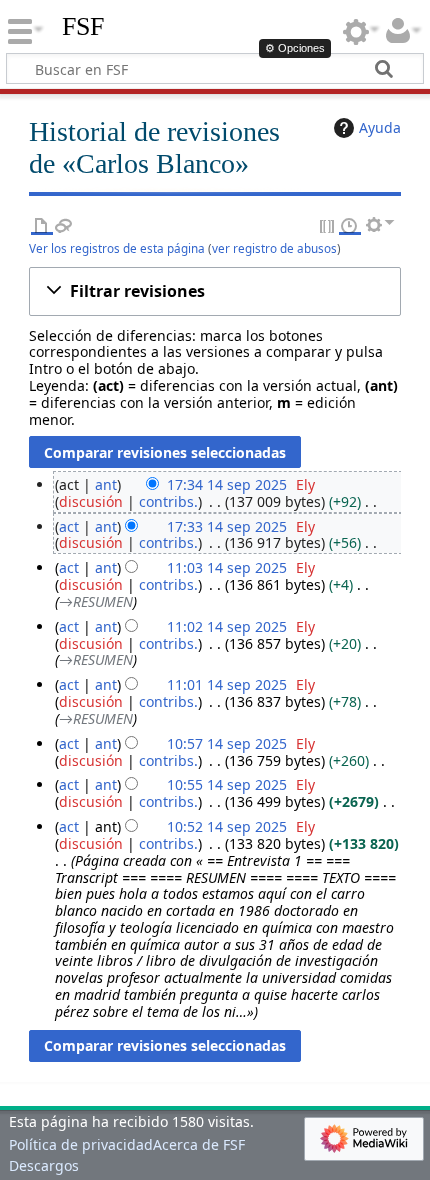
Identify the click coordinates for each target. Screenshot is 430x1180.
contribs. (168, 501)
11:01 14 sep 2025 (227, 684)
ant (106, 484)
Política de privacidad (81, 1144)
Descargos (44, 1165)
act (69, 526)
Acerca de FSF (199, 1144)
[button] (215, 291)
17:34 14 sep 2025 (227, 484)
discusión (91, 501)
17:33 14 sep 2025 (227, 526)
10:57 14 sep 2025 (227, 743)
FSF (83, 27)
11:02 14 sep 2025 (227, 626)
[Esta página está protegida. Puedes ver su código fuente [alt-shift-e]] (328, 224)
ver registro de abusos (274, 248)
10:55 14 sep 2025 (227, 784)
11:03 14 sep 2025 (227, 567)
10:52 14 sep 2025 (227, 826)
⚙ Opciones (295, 48)
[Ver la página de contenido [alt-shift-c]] (42, 224)
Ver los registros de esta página (117, 248)
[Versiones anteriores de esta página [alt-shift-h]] (350, 224)
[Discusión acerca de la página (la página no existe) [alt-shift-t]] (64, 224)
